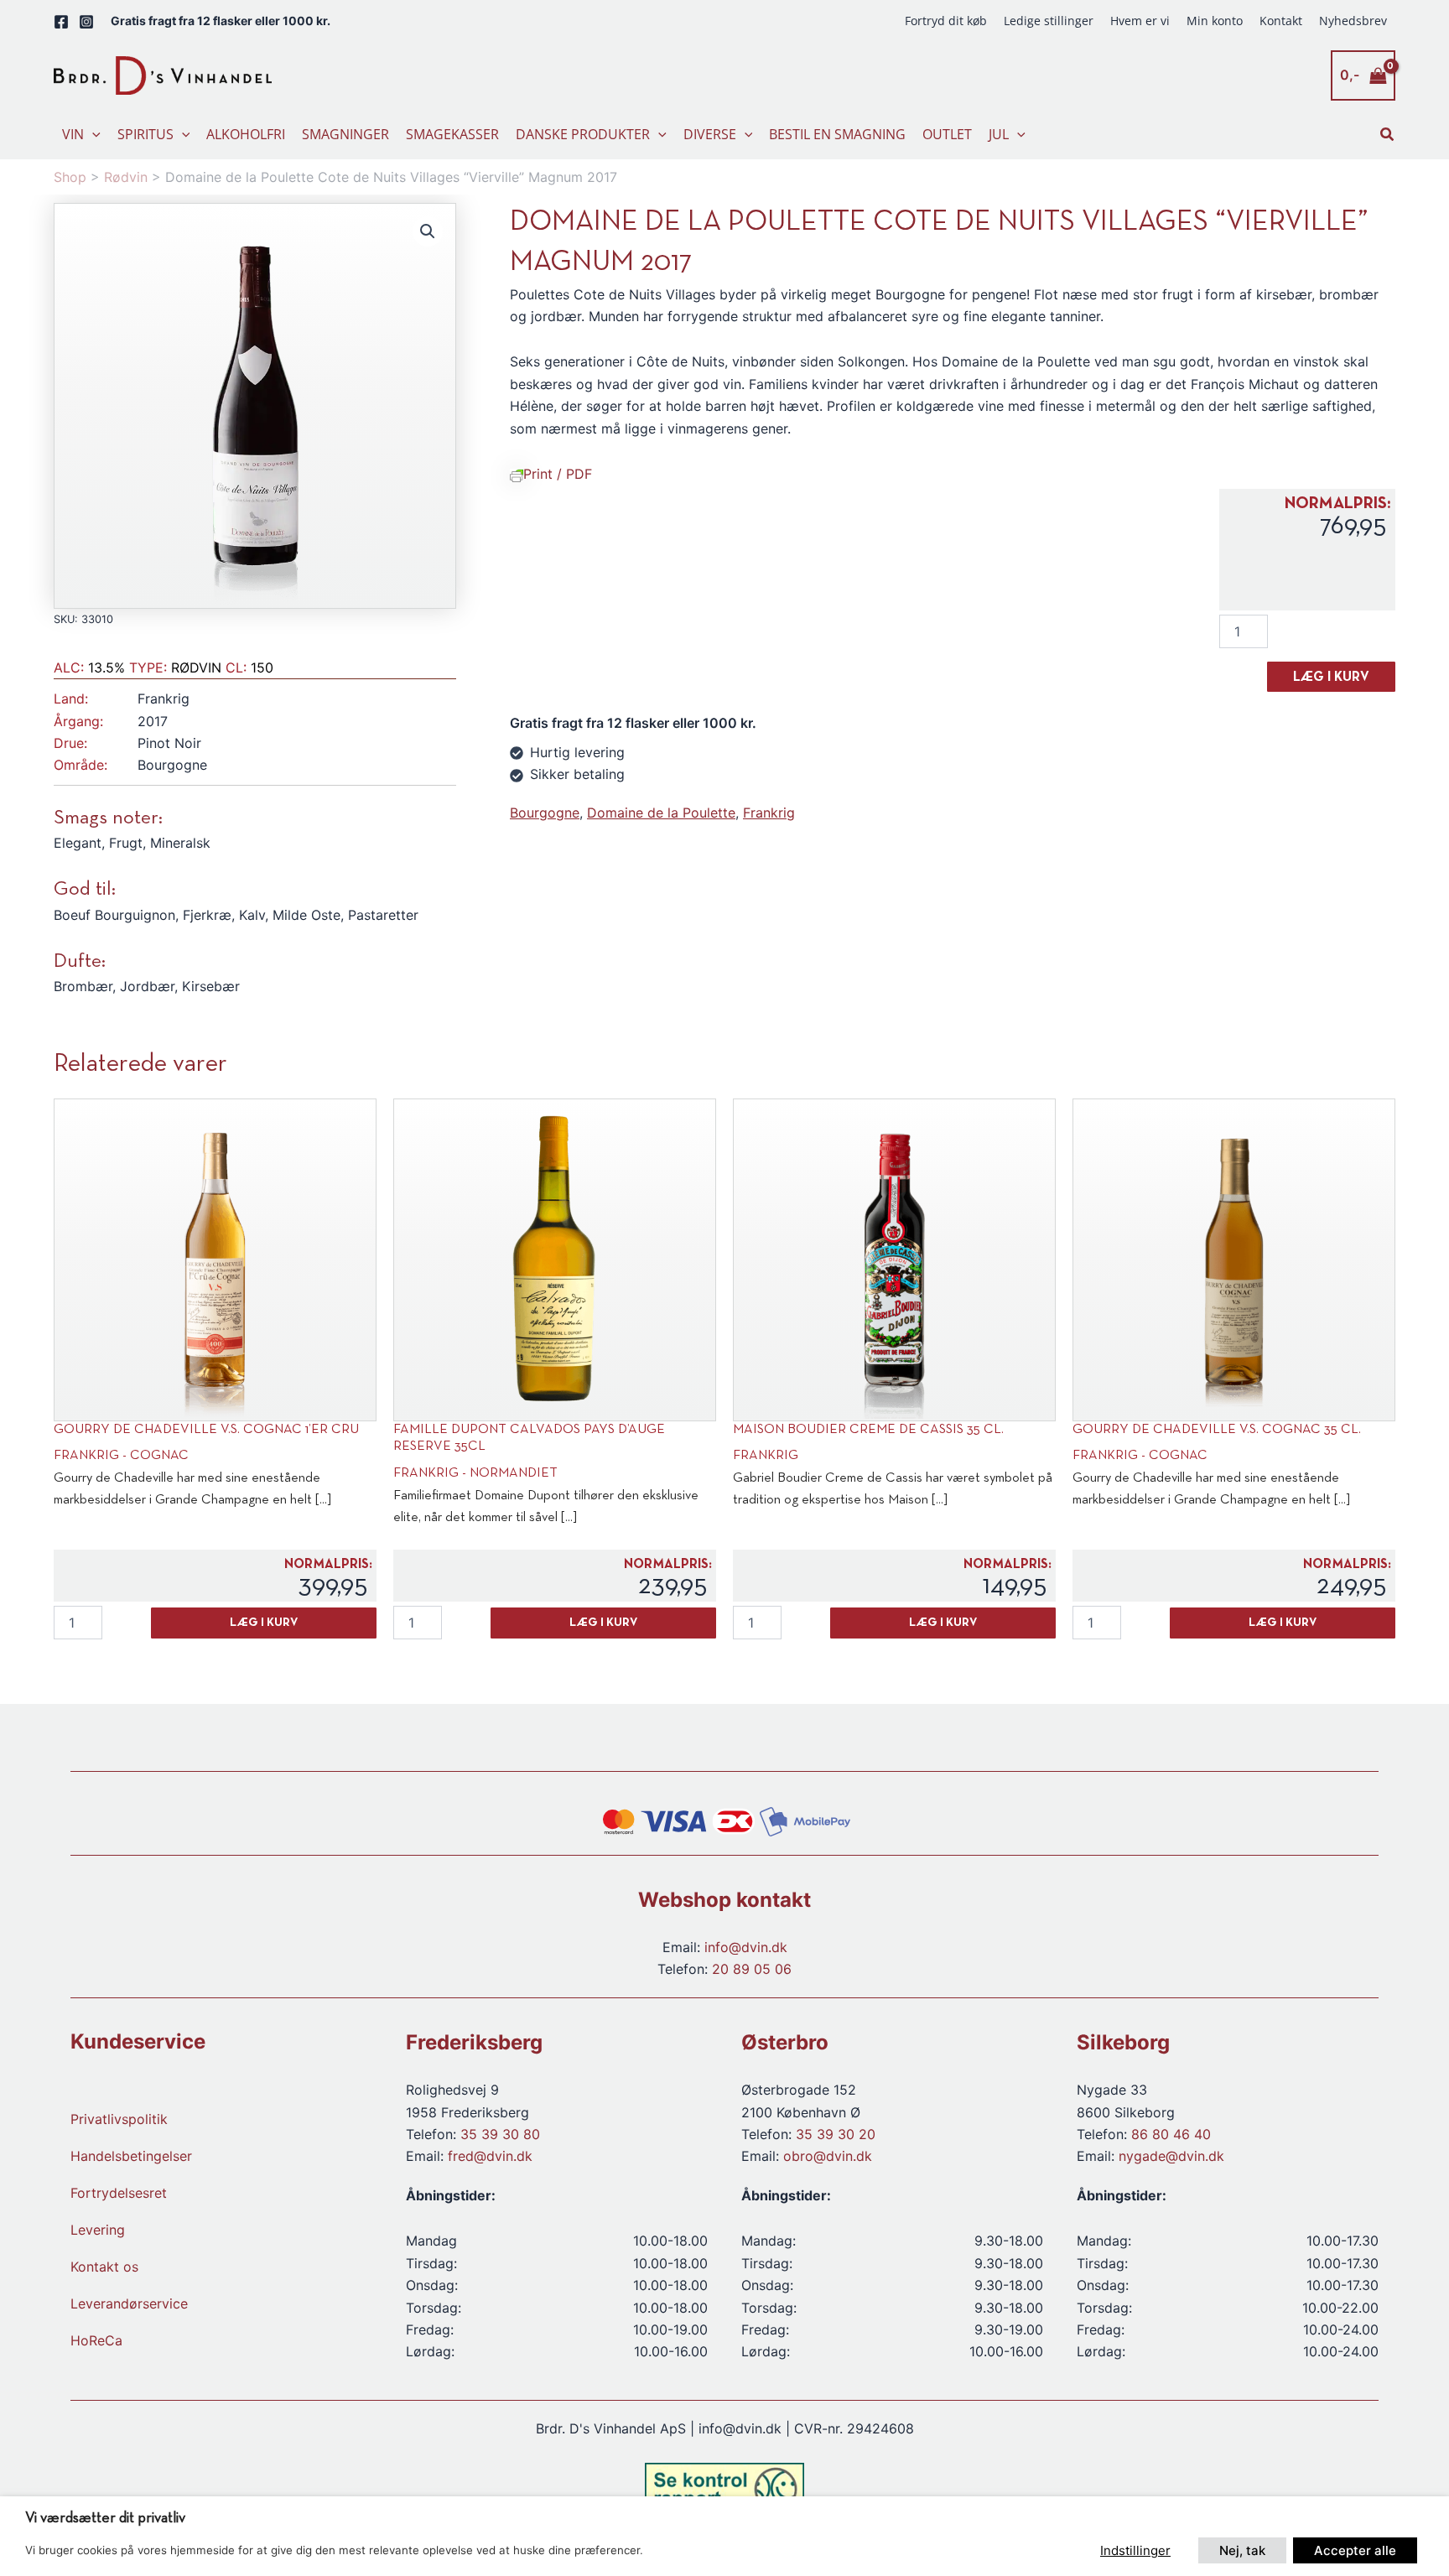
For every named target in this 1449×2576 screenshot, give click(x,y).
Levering (98, 2230)
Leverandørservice (129, 2303)
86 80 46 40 (1171, 2134)
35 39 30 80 (500, 2134)
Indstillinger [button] (1135, 2550)
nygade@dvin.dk (1171, 2156)
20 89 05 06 (752, 1969)
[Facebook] (61, 22)
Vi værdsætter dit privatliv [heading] (105, 2519)
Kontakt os (104, 2267)
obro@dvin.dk (828, 2156)
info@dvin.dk (746, 1947)
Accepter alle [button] (1355, 2550)
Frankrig (769, 813)
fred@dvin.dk (490, 2156)
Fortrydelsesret (119, 2193)
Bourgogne (545, 813)
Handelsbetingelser (131, 2156)
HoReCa (96, 2340)
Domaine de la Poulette (661, 813)
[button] (92, 134)
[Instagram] (86, 22)
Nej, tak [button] (1242, 2550)
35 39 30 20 (836, 2134)
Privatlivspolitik (119, 2119)
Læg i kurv (1331, 678)
